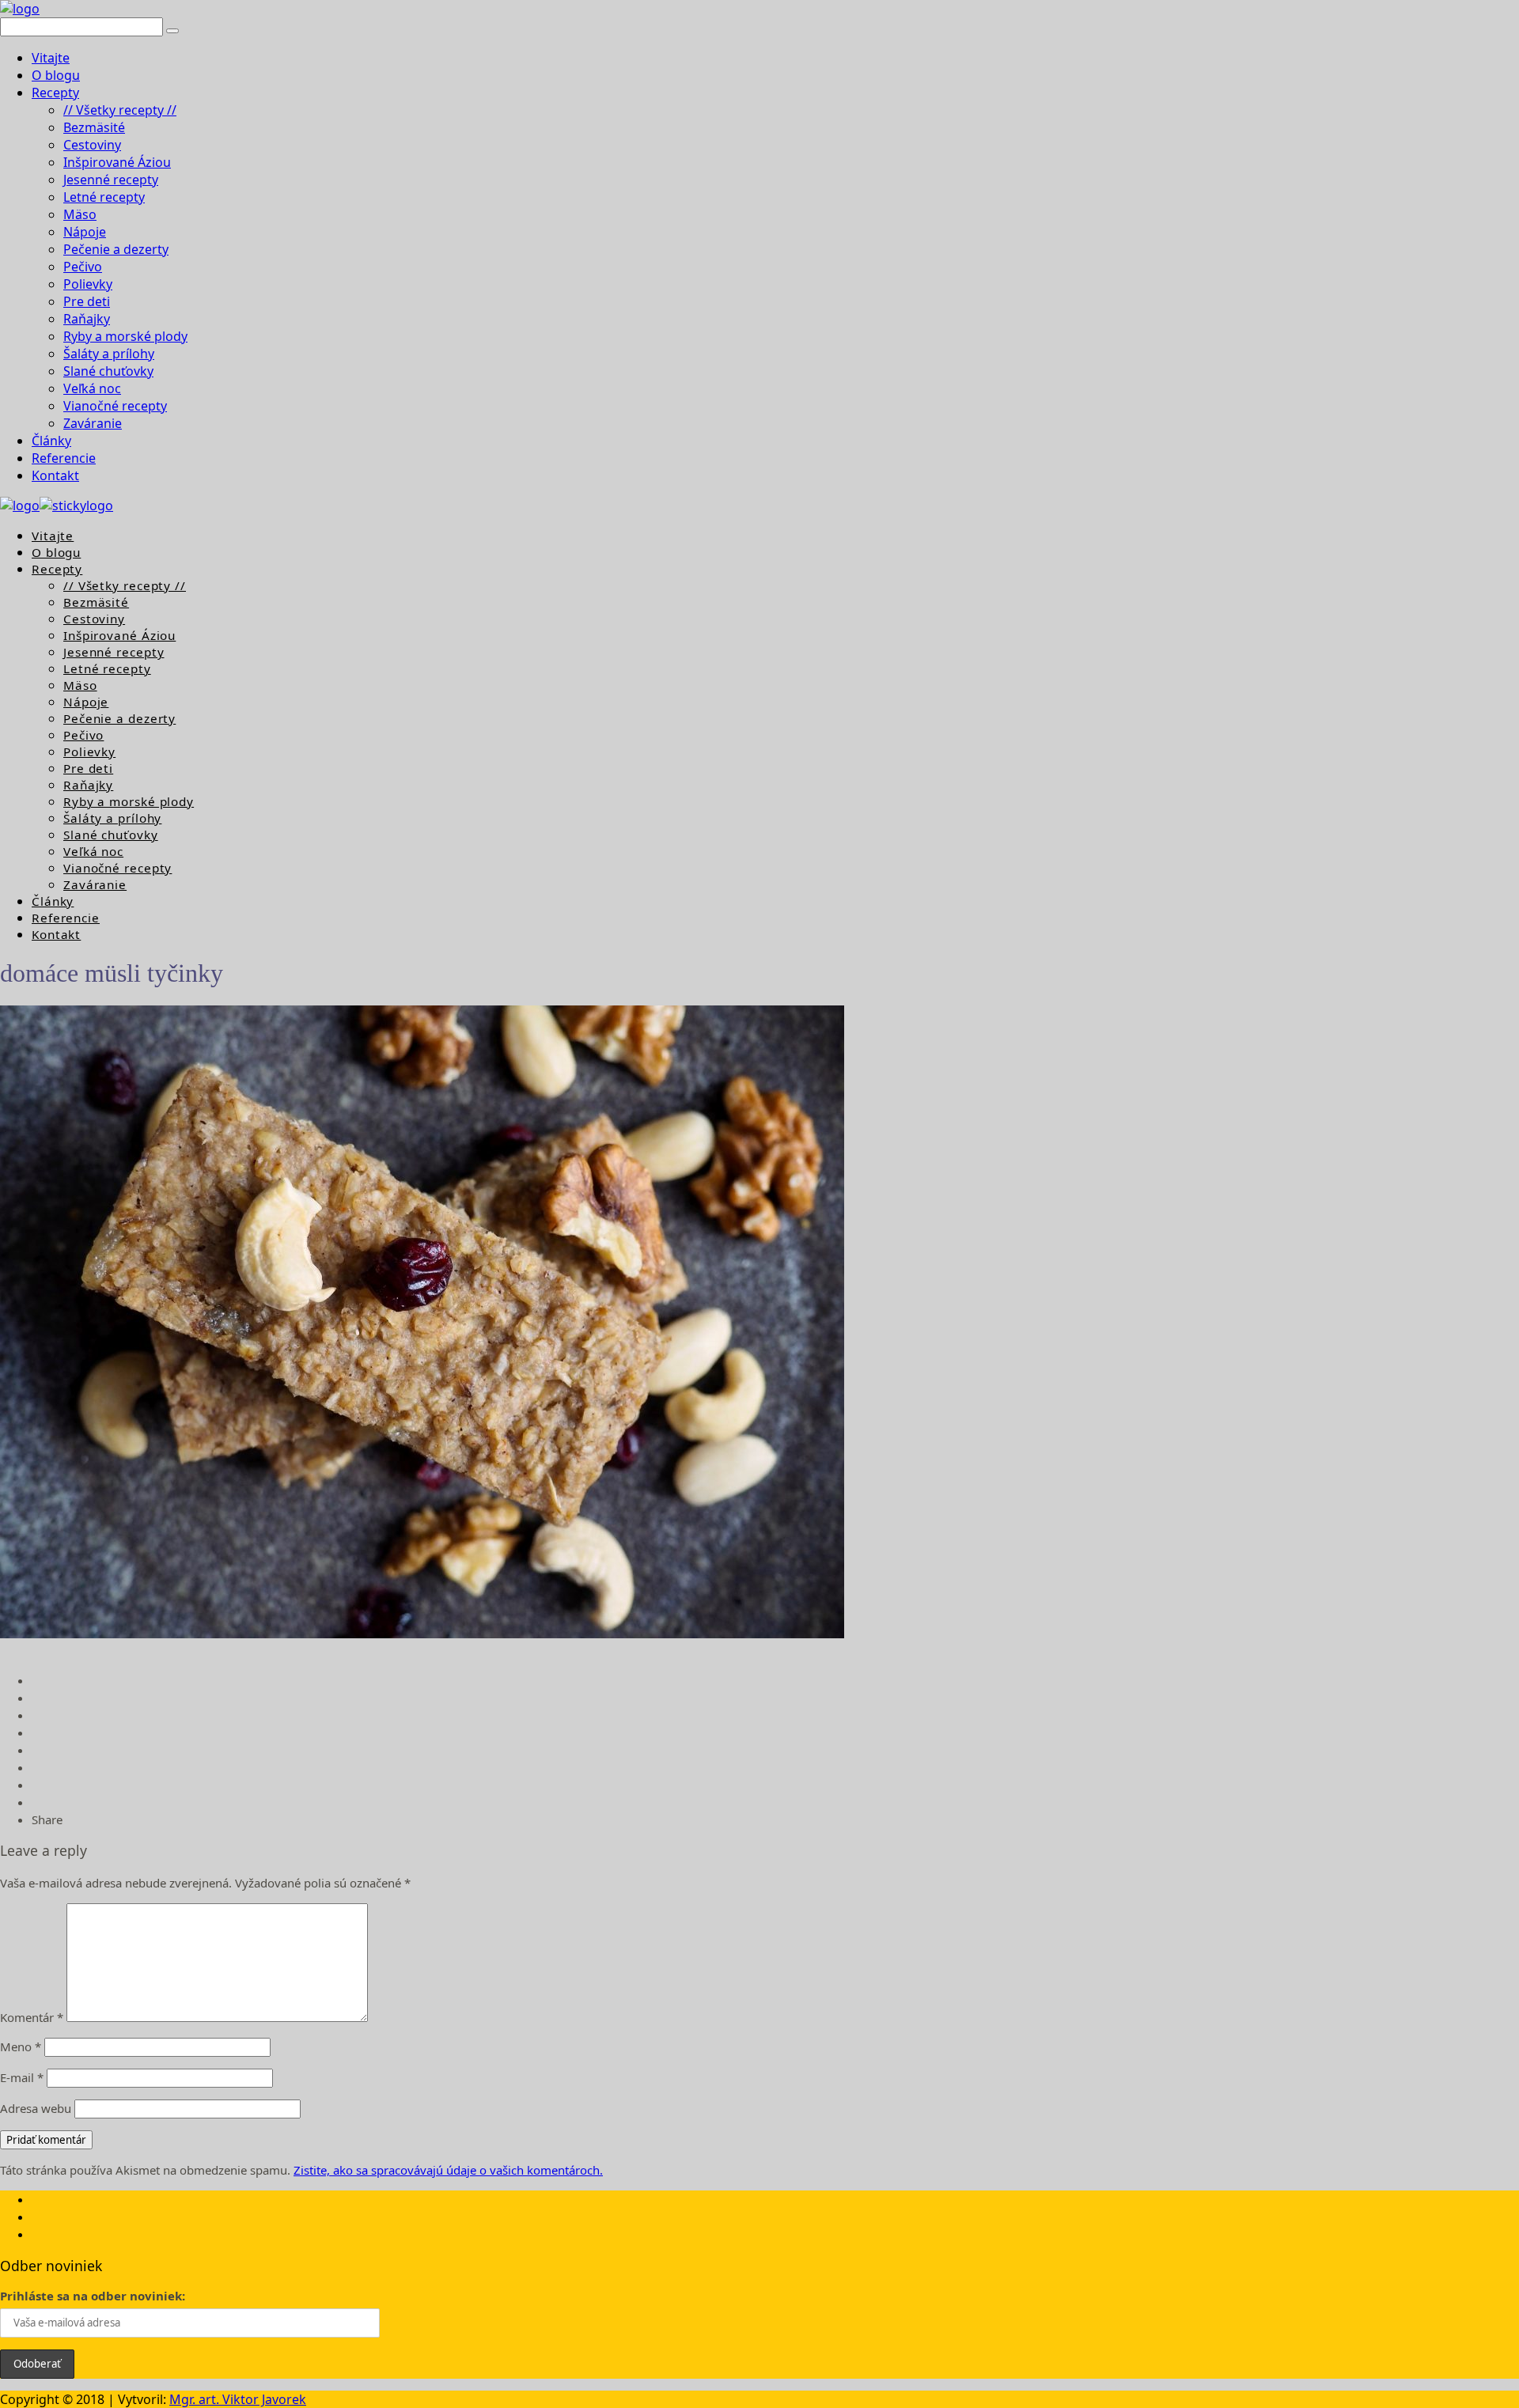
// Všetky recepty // (120, 110)
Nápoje (85, 232)
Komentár (32, 2017)
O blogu (56, 75)
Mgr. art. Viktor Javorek (238, 2399)
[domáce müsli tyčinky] (422, 1634)
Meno (21, 2046)
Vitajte (51, 58)
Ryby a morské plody (125, 336)
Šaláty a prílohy (109, 354)
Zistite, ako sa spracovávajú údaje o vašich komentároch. (448, 2170)
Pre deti (87, 301)
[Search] (172, 31)
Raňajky (87, 319)
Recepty (55, 93)
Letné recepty (104, 197)
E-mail (22, 2077)
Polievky (88, 284)
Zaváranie (93, 423)
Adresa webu (36, 2108)
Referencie (64, 458)
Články (51, 441)
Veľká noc (92, 388)
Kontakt (55, 475)
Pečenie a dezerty (116, 249)
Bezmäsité (94, 127)
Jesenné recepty (111, 180)
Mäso (80, 214)
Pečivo (83, 267)
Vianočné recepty (115, 406)
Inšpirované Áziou (117, 162)
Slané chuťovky (108, 371)
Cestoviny (92, 145)
